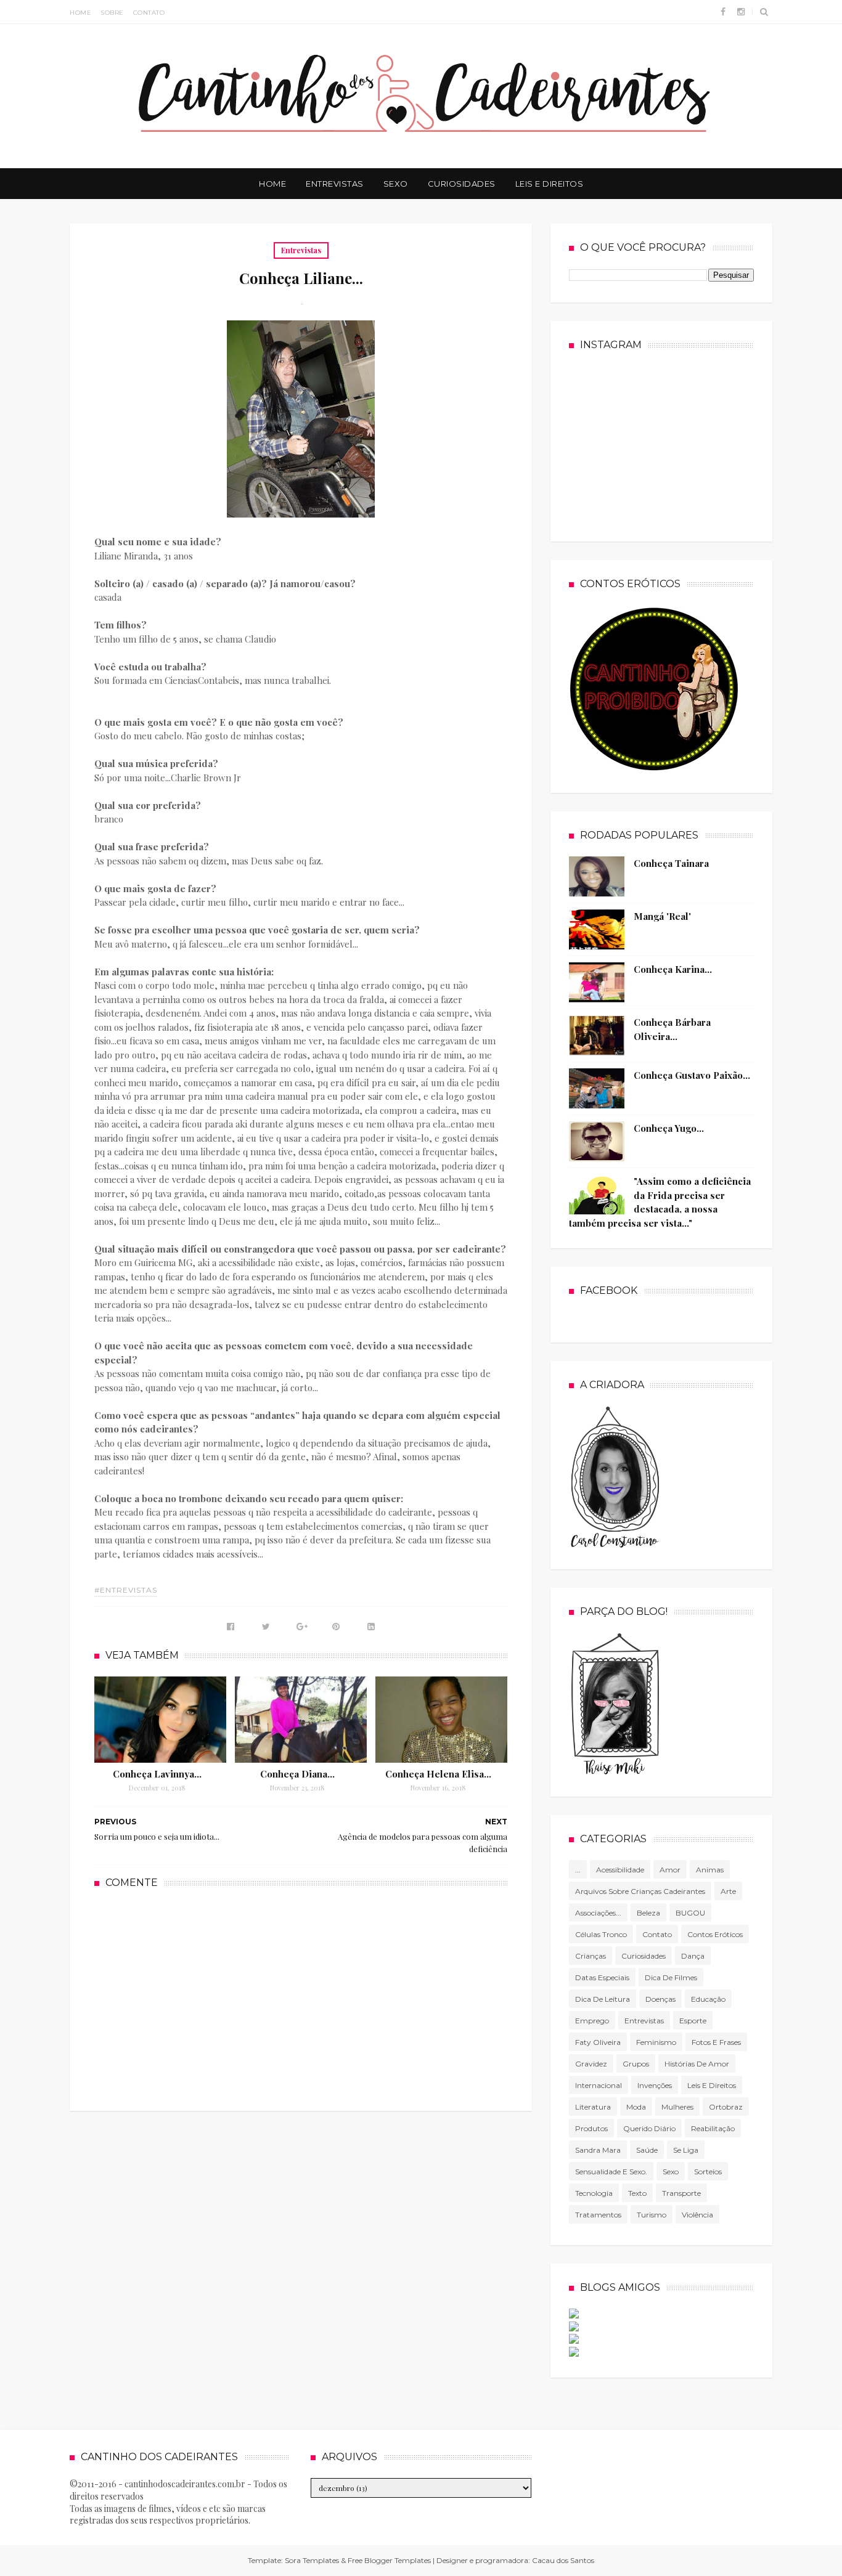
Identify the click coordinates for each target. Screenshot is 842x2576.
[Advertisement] (301, 1998)
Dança (693, 1956)
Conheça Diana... (297, 1774)
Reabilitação (713, 2128)
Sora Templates (312, 2560)
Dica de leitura (603, 1999)
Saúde (647, 2150)
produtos (591, 2128)
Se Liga (686, 2150)
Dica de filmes (671, 1977)
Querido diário (649, 2128)
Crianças (591, 1956)
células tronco (601, 1934)
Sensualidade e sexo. (611, 2172)
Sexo (396, 184)
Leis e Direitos (550, 184)
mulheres (677, 2107)
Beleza (648, 1913)
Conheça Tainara (671, 863)
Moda (636, 2107)
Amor (670, 1870)
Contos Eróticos (715, 1934)
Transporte (681, 2193)
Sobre (112, 13)
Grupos (636, 2064)
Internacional (599, 2085)
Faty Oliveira (598, 2042)
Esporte (693, 2021)
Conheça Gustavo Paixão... (692, 1075)
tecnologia (594, 2193)
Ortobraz (726, 2107)
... (578, 1870)
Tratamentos (598, 2215)
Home (80, 13)
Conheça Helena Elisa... (438, 1774)
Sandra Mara (598, 2150)
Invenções (655, 2085)
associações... (598, 1913)
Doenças (660, 1999)
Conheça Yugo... (669, 1128)
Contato (149, 13)
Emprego (592, 2021)
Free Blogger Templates (389, 2560)
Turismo (652, 2215)
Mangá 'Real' (662, 916)
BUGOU (690, 1913)
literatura (593, 2107)
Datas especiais (602, 1977)
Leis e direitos (712, 2085)
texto (637, 2193)
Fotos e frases (716, 2042)
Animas (710, 1870)
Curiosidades (462, 184)
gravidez (591, 2064)
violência (697, 2215)
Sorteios (708, 2172)
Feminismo (656, 2042)
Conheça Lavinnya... (157, 1774)
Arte (728, 1891)
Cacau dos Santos (563, 2560)
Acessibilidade (620, 1870)
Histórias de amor (697, 2064)
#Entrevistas (126, 1590)
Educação (708, 1999)
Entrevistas (335, 184)
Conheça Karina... (673, 969)
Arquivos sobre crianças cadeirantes (640, 1891)
